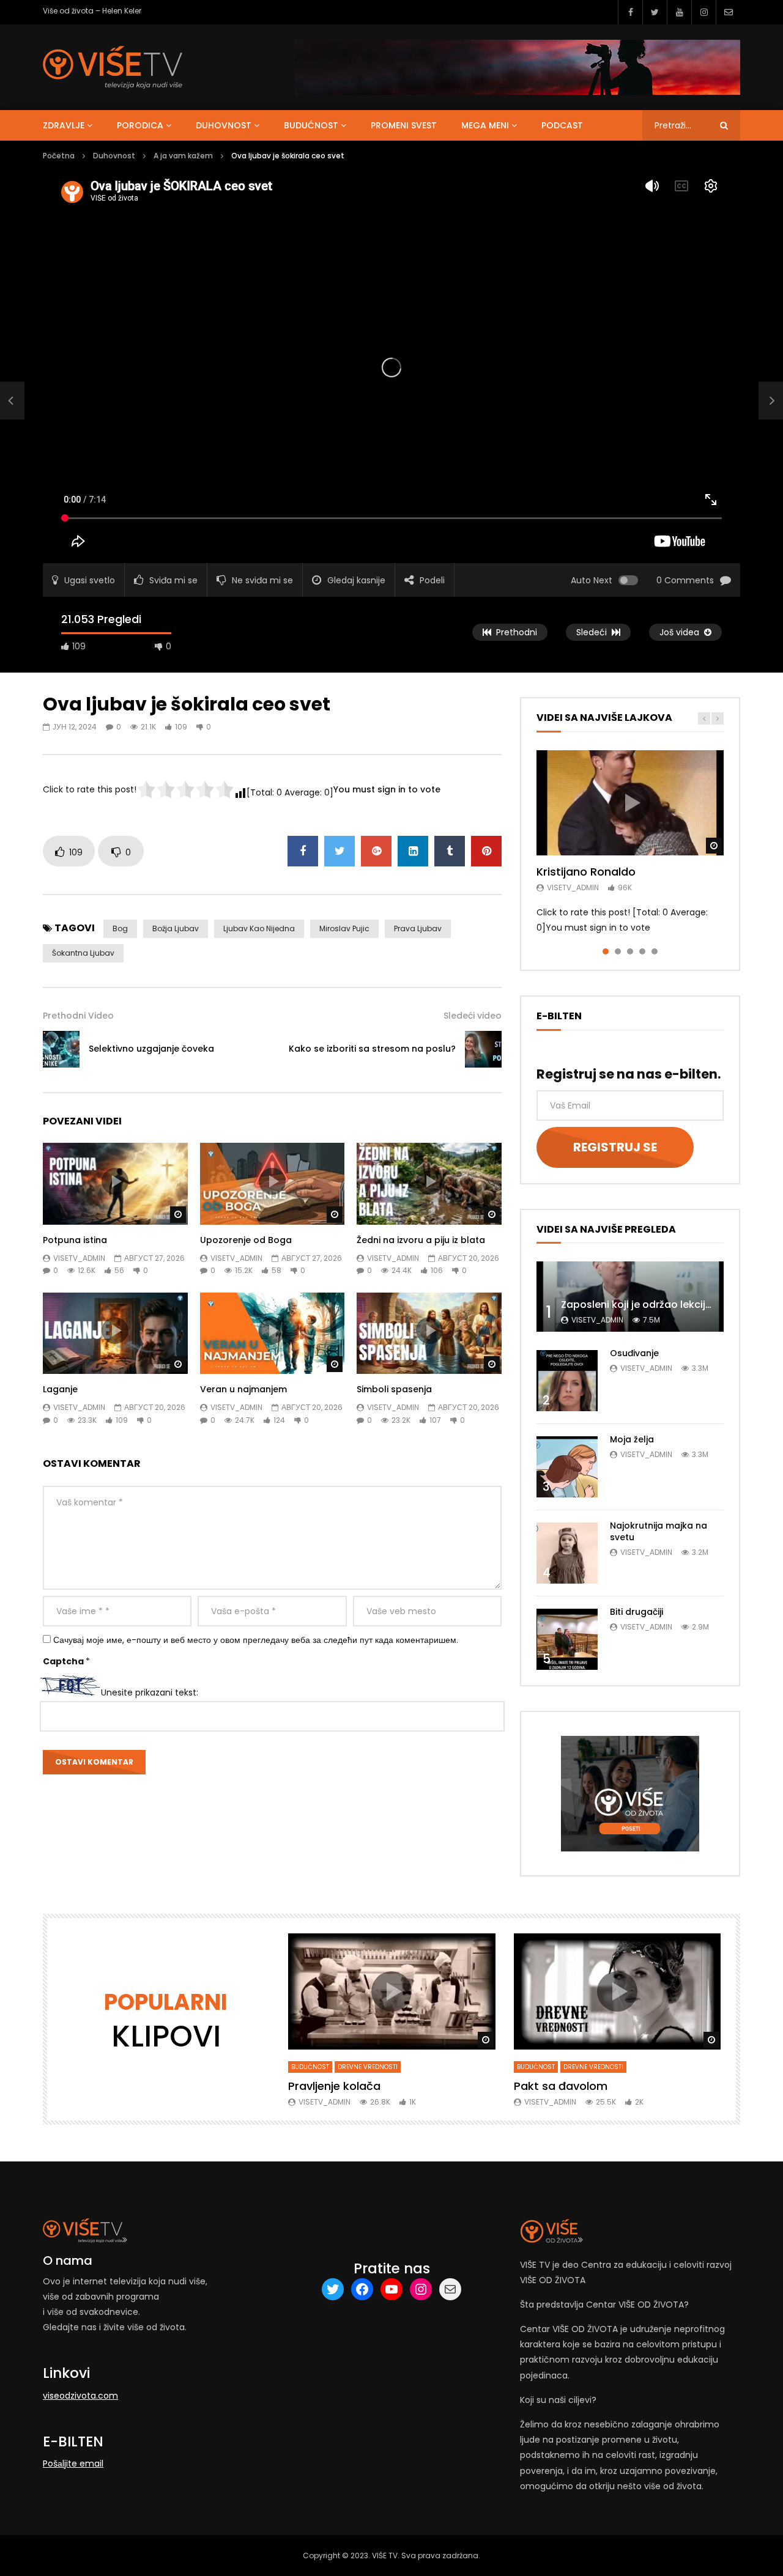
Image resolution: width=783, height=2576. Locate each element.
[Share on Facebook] (303, 851)
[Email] (728, 12)
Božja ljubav (176, 928)
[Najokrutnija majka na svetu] (567, 1553)
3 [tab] (630, 951)
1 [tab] (606, 951)
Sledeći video (473, 1016)
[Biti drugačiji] (567, 1639)
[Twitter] (655, 12)
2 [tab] (618, 951)
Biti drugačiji (636, 1612)
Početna (59, 156)
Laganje (60, 1389)
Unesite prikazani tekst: (150, 1692)
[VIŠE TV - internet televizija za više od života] (113, 67)
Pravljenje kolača (334, 2086)
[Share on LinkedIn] (413, 851)
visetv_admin (79, 1258)
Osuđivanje (634, 1353)
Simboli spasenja (394, 1389)
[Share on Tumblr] (450, 851)
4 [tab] (642, 951)
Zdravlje (64, 125)
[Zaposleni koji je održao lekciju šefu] (630, 1297)
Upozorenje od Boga (246, 1240)
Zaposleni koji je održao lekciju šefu (648, 1305)
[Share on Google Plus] (376, 851)
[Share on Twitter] (340, 851)
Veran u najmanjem (243, 1389)
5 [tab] (655, 951)
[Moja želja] (567, 1467)
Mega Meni (485, 125)
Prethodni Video (78, 1016)
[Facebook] (630, 12)
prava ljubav (418, 928)
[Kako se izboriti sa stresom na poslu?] (483, 1049)
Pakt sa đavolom (561, 2086)
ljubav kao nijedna (259, 928)
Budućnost (311, 125)
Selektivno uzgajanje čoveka (151, 1049)
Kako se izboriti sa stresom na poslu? (372, 1049)
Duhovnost (224, 125)
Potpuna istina (75, 1240)
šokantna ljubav (83, 953)
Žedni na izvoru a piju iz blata (421, 1240)
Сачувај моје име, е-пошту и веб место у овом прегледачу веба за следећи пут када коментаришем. (256, 1640)
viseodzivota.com (80, 2396)
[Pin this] (486, 851)
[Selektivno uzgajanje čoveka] (12, 400)
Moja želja (632, 1439)
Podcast (562, 125)
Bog (120, 928)
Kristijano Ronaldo (586, 872)
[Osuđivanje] (567, 1381)
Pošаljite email (73, 2463)
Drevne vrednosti (368, 2067)
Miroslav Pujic (344, 928)
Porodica (140, 125)
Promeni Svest (404, 125)
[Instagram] (703, 12)
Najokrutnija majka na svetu (659, 1531)
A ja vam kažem (183, 156)
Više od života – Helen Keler (92, 11)
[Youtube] (679, 12)
